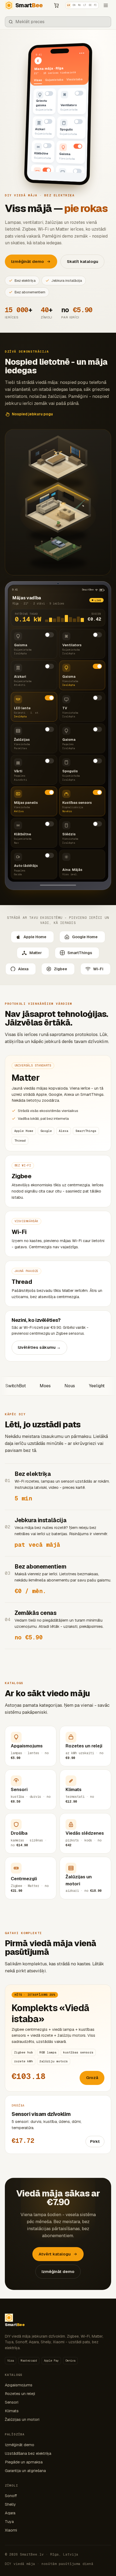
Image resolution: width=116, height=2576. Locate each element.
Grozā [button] (92, 2078)
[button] (45, 101)
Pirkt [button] (95, 2141)
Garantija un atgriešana (25, 2471)
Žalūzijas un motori (22, 2419)
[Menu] (106, 5)
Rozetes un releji (20, 2394)
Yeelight (74, 1386)
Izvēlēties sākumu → (39, 1347)
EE (90, 5)
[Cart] (56, 5)
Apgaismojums (19, 2385)
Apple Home (35, 937)
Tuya (9, 2522)
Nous (47, 1386)
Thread (58, 1284)
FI (95, 5)
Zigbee (61, 969)
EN (74, 5)
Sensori (12, 2402)
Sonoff (11, 2496)
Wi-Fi (98, 969)
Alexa (23, 969)
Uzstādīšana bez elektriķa (28, 2453)
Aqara (10, 2513)
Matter (36, 953)
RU (79, 5)
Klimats (12, 2411)
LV (69, 5)
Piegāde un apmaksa (24, 2462)
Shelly (10, 2504)
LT (85, 5)
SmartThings (80, 953)
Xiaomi (11, 2530)
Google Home (85, 937)
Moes (22, 1386)
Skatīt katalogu (83, 261)
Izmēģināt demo (58, 2271)
